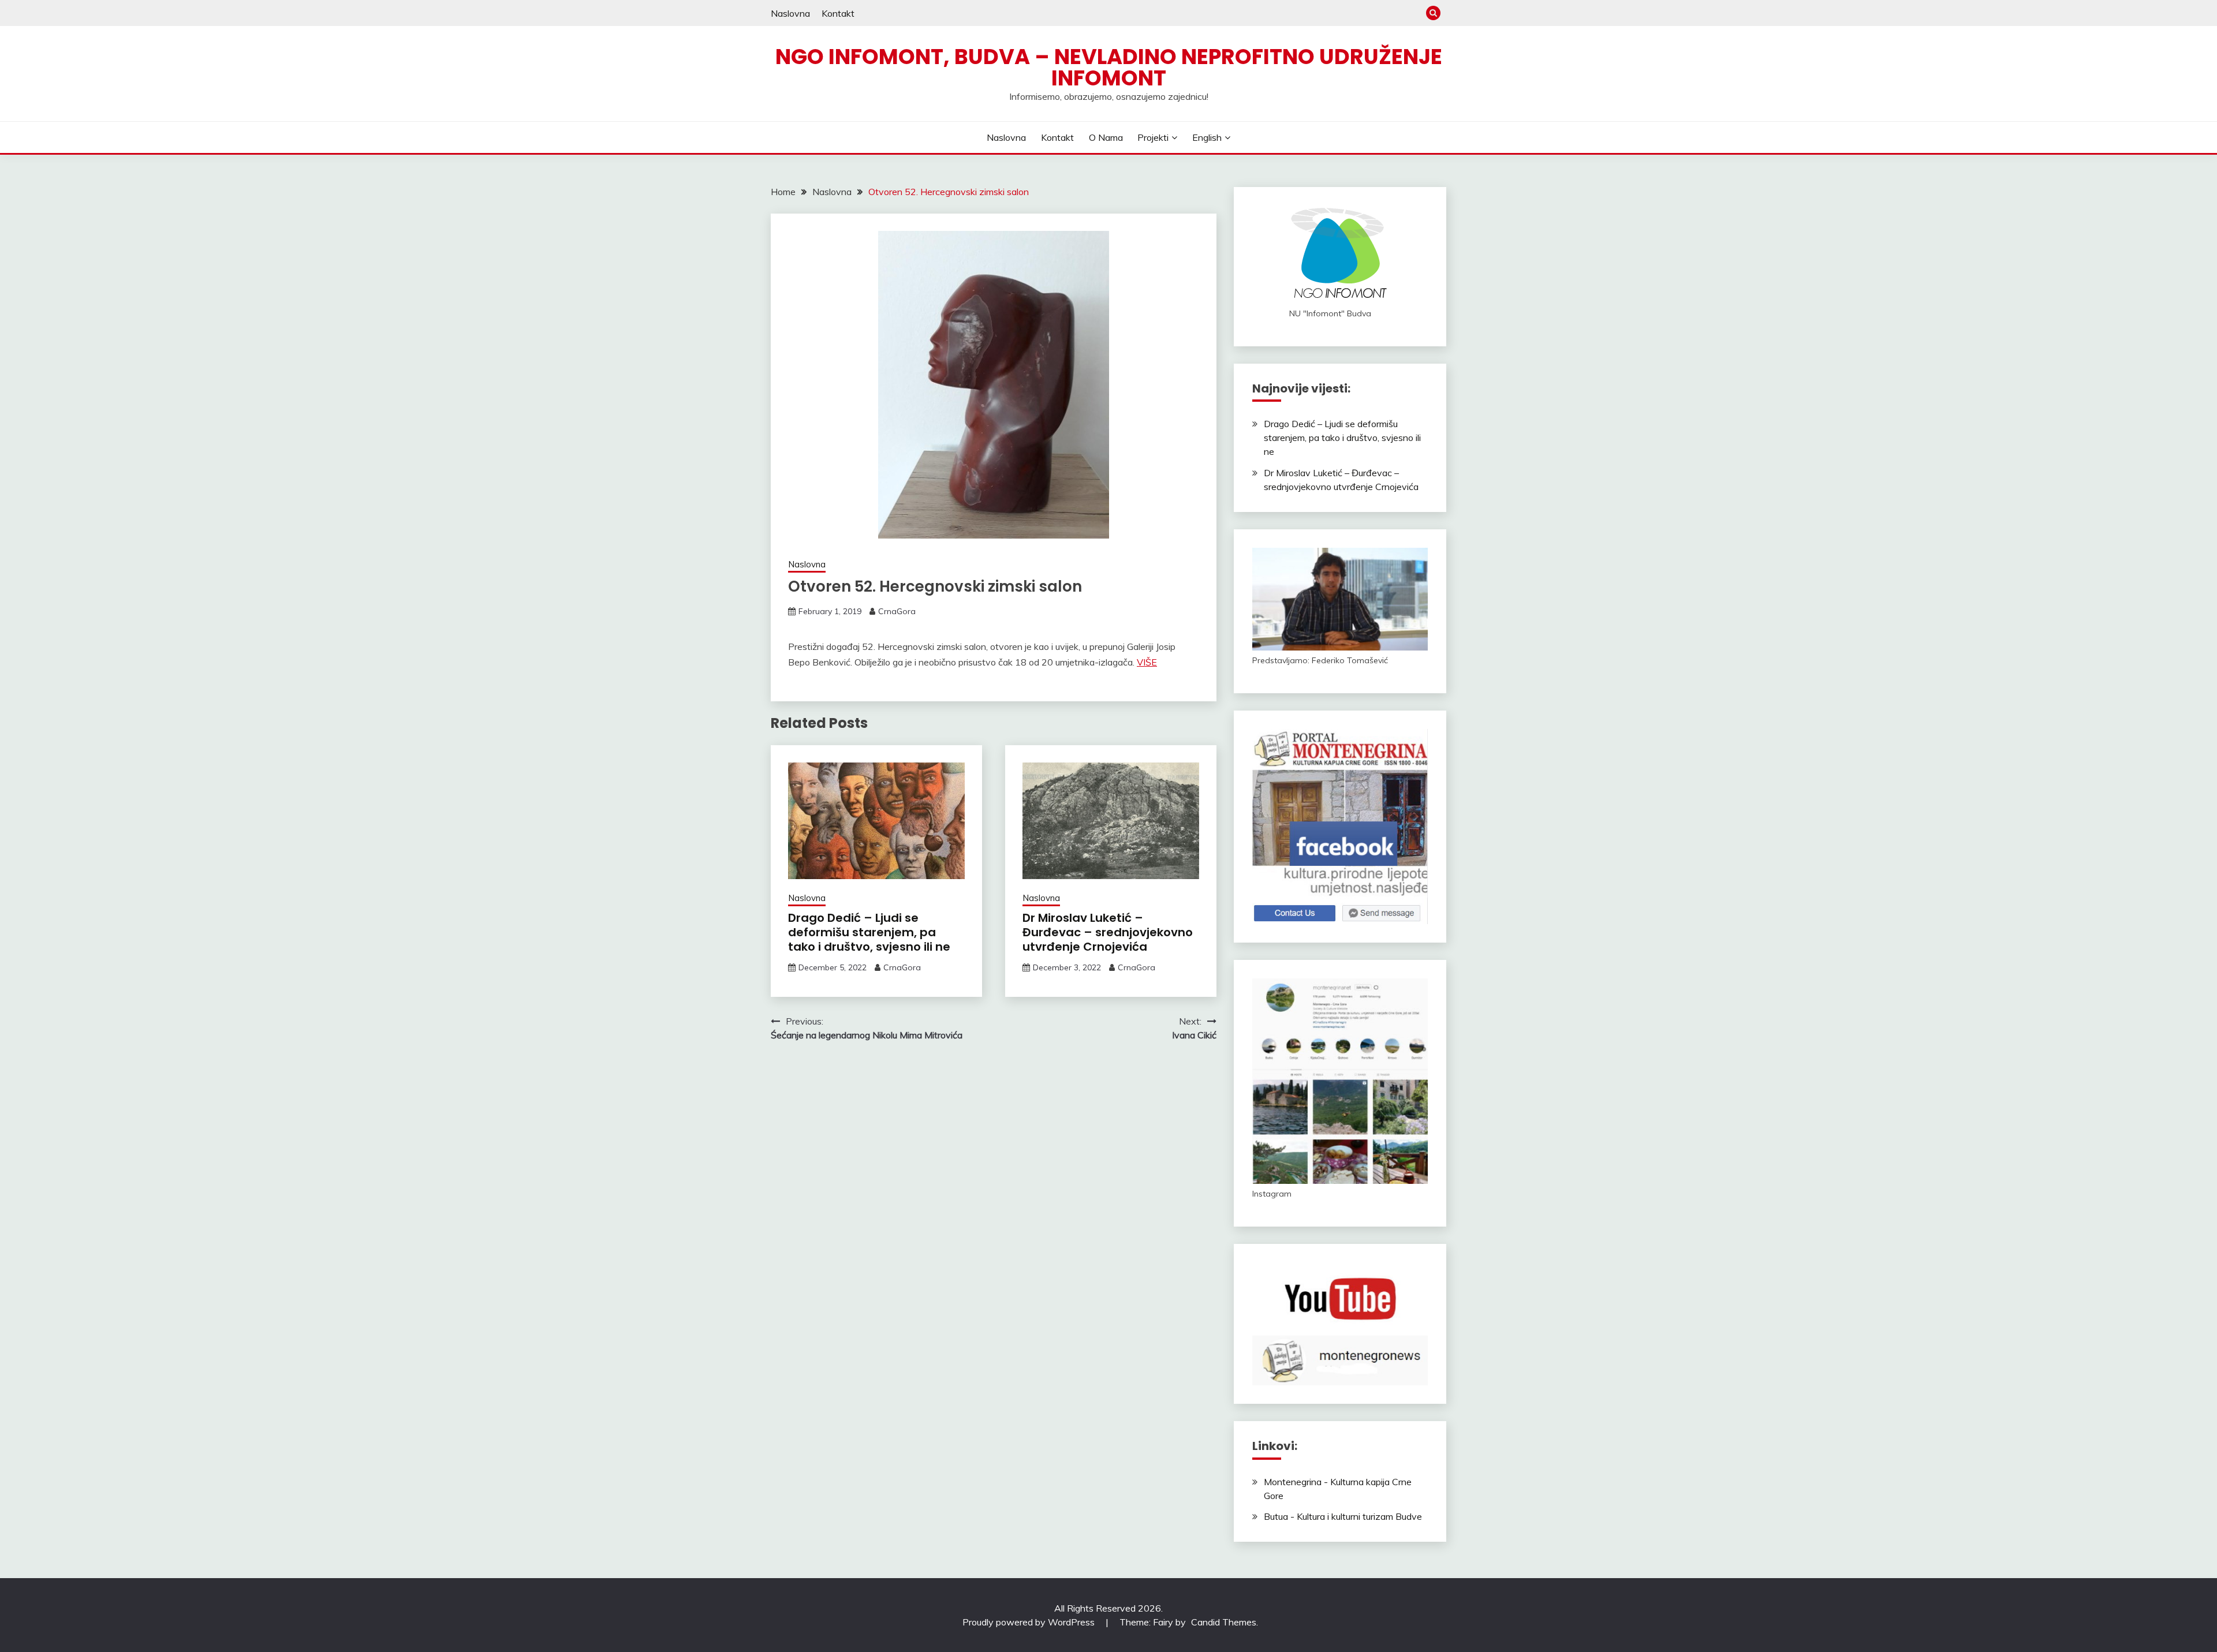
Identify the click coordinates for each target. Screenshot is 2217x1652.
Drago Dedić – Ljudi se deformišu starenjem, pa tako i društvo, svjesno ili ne (869, 932)
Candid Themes (1224, 1622)
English (1207, 137)
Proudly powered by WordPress (1030, 1622)
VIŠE (1147, 662)
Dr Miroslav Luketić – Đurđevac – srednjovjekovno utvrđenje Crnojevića (1108, 932)
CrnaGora (897, 611)
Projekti (1153, 137)
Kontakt (838, 13)
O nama (1106, 137)
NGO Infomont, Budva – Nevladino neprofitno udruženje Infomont (1109, 67)
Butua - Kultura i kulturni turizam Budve (1343, 1516)
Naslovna (790, 13)
